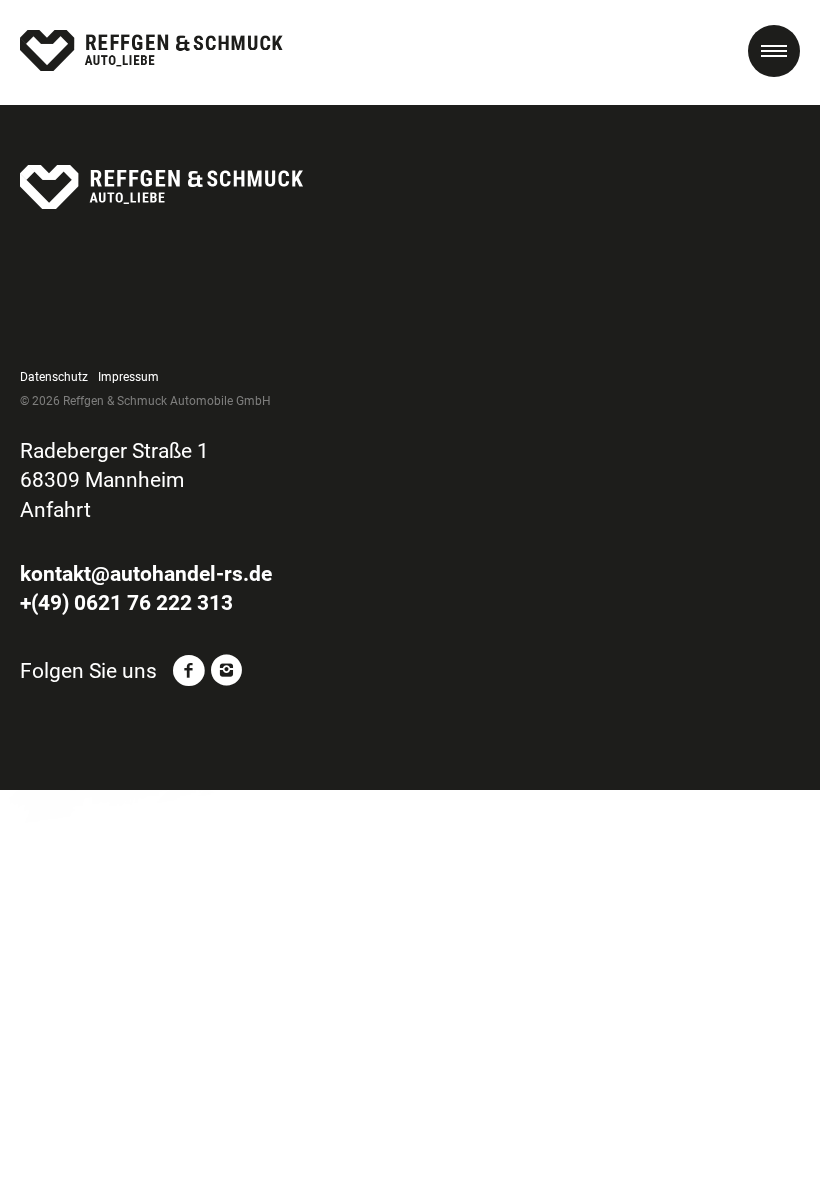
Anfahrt (55, 510)
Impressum (128, 377)
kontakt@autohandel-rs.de (146, 574)
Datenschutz (54, 377)
